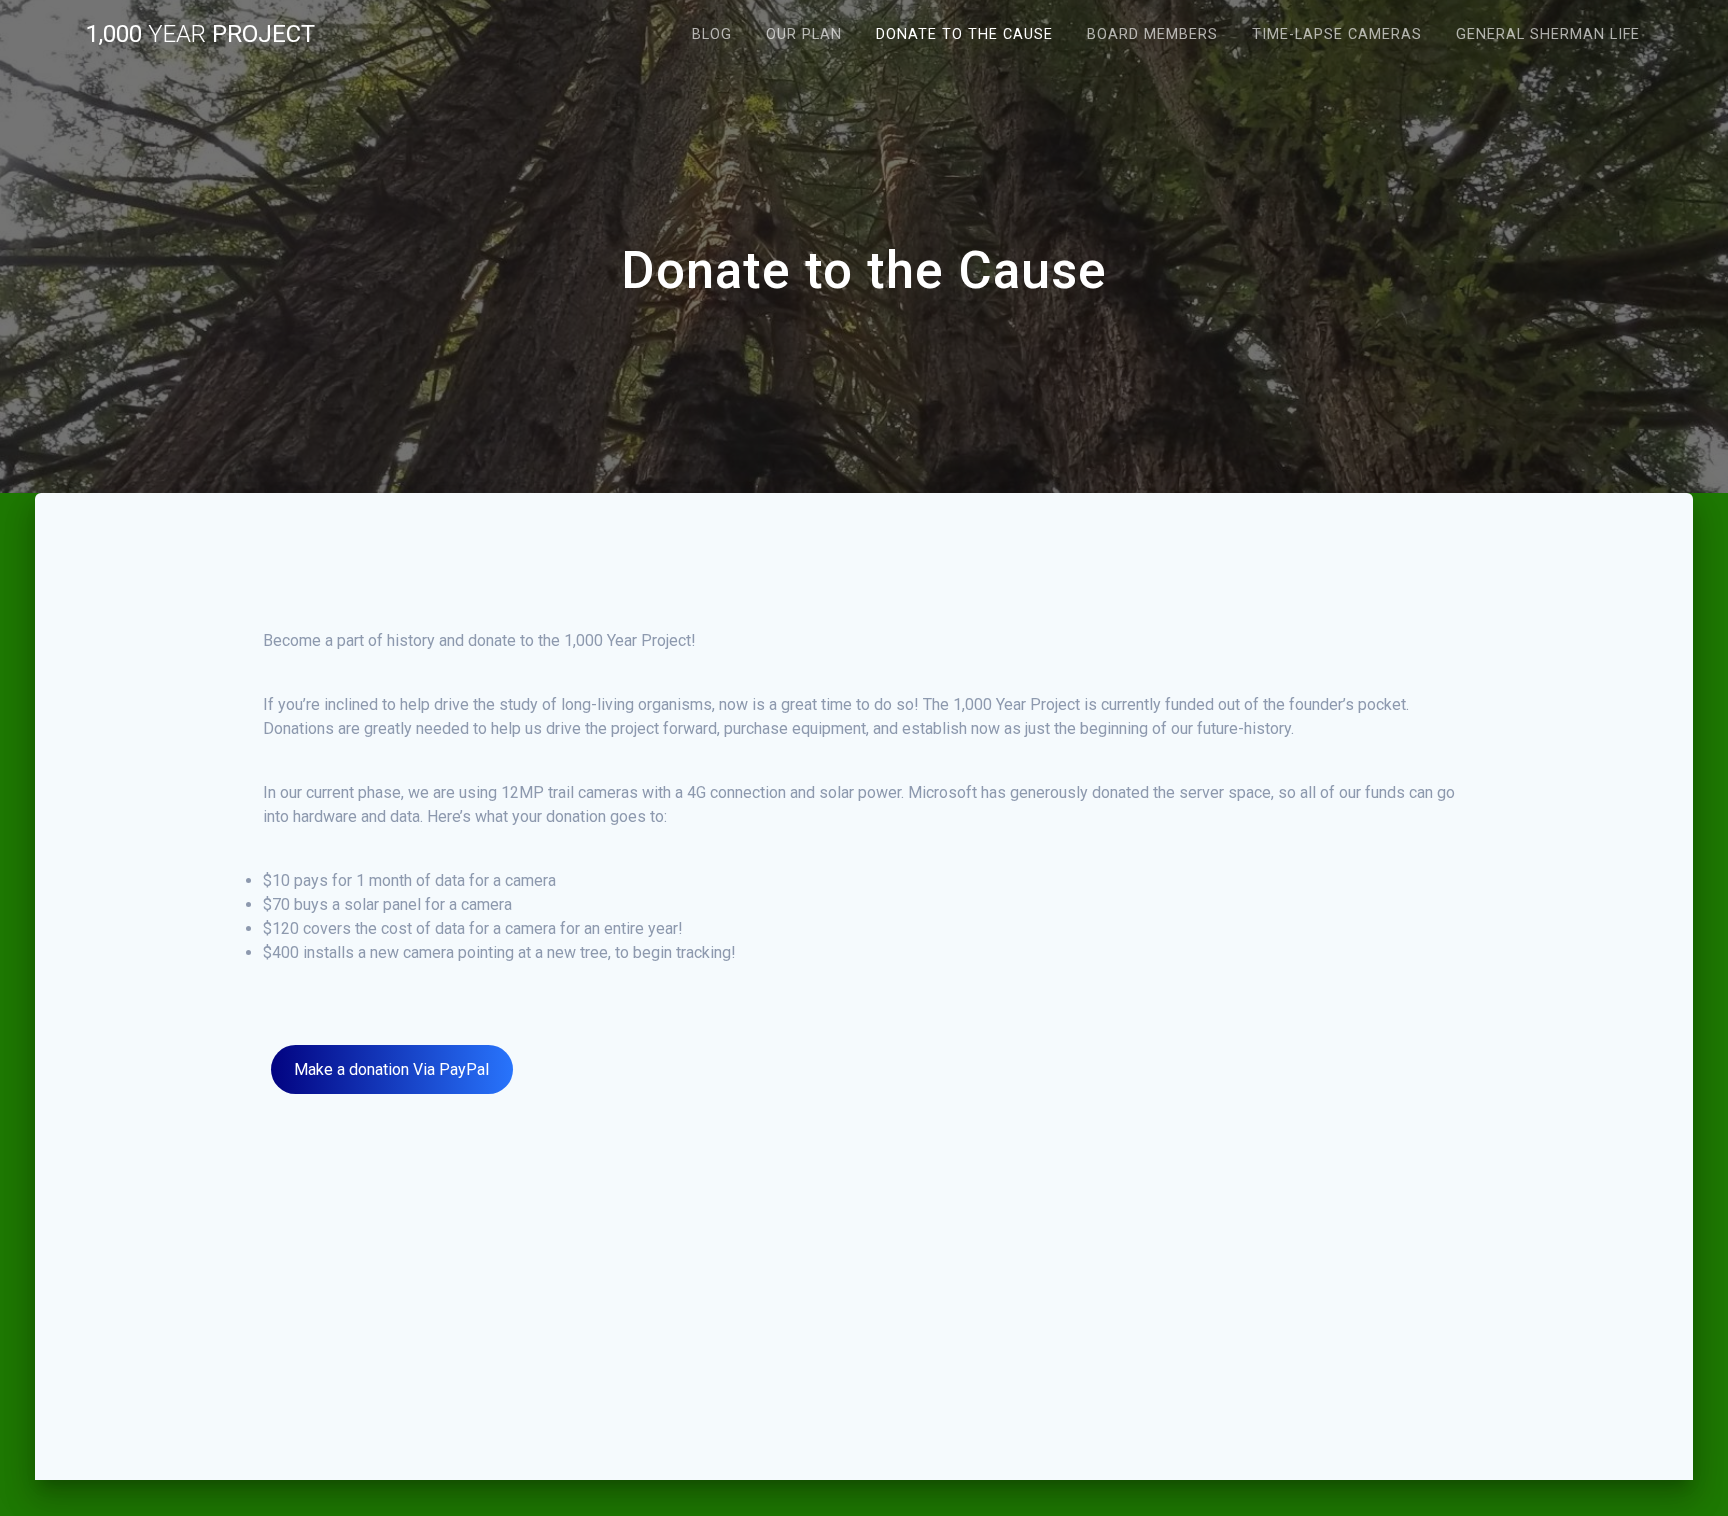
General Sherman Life (1548, 34)
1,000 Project (200, 34)
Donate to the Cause (964, 34)
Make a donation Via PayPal (391, 1069)
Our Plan (804, 34)
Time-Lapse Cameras (1337, 34)
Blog (712, 34)
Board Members (1152, 34)
